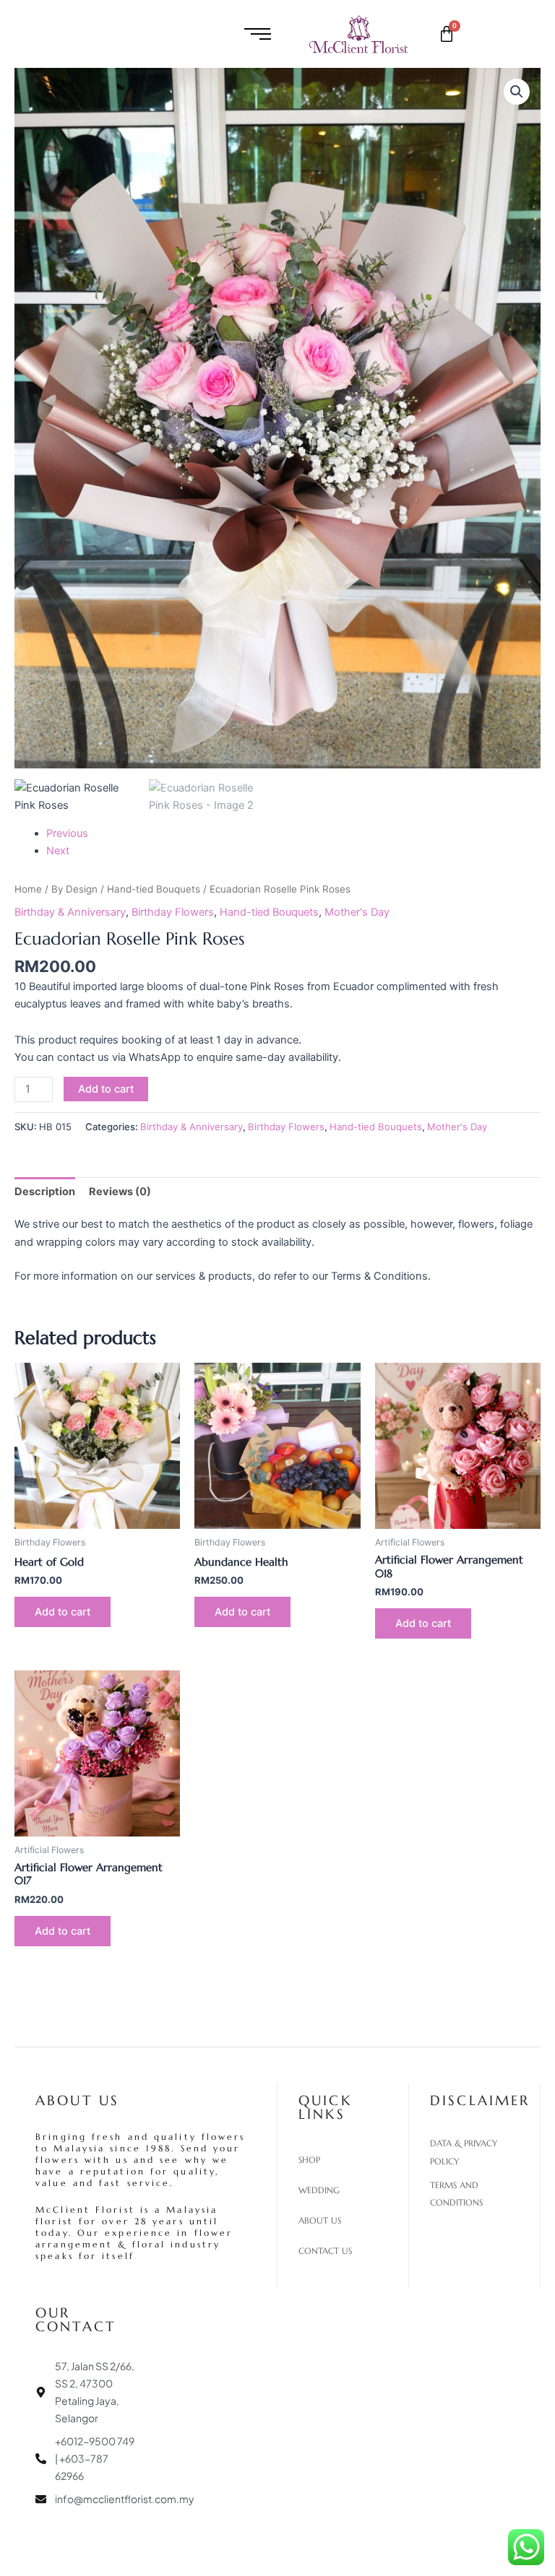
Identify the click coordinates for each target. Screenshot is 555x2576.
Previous (67, 833)
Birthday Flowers (173, 912)
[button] (517, 92)
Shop (309, 2160)
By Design (74, 889)
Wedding (319, 2190)
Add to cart (106, 1089)
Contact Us (325, 2251)
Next (58, 851)
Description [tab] (45, 1192)
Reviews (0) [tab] (120, 1192)
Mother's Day (357, 912)
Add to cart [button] (63, 1612)
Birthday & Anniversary (70, 912)
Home (28, 889)
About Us (320, 2221)
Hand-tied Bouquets (154, 889)
